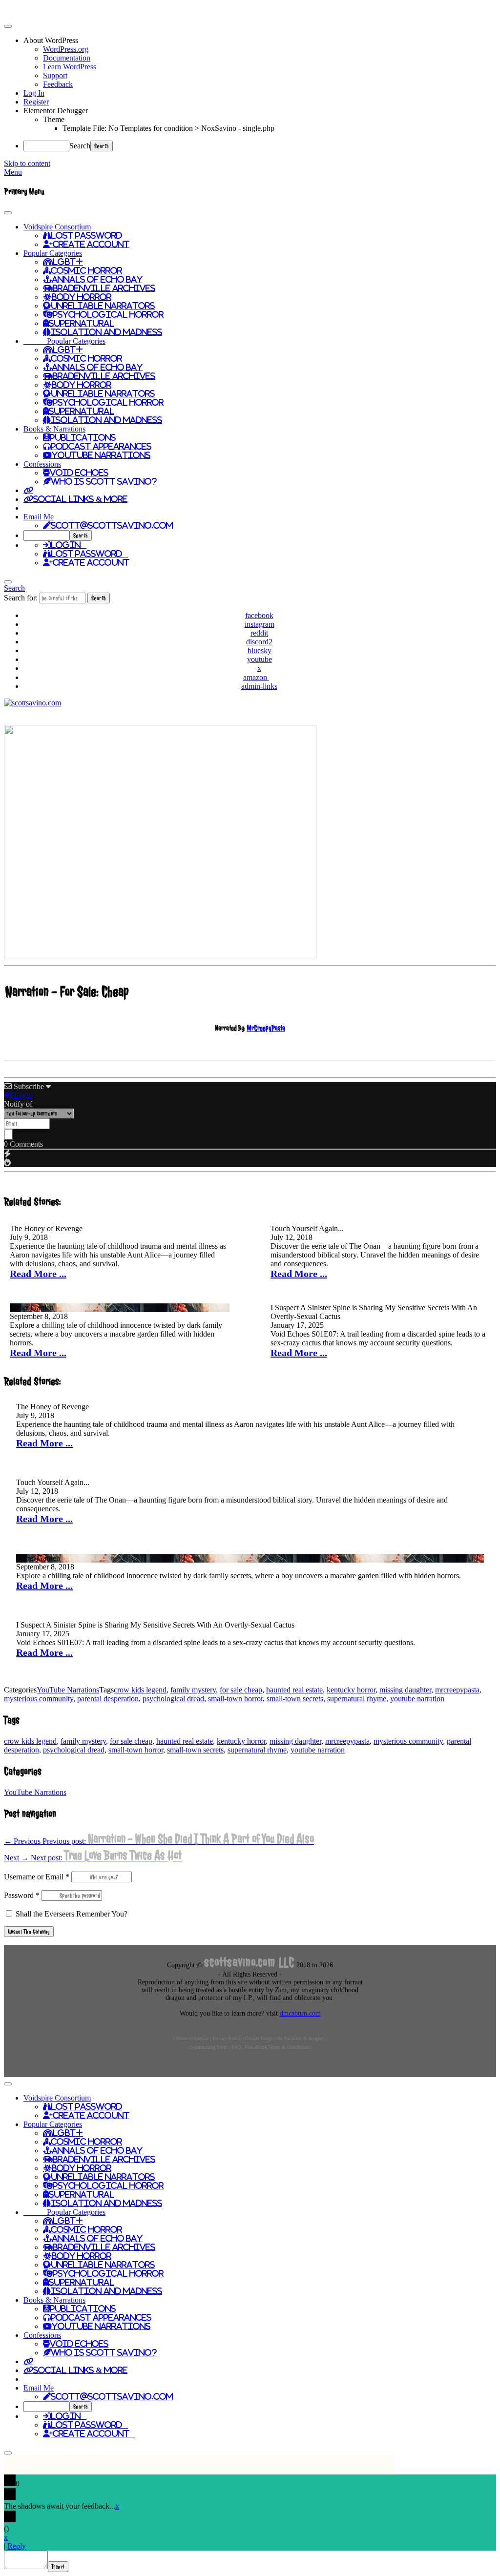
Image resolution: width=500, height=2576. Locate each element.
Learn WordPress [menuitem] (70, 67)
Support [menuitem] (55, 75)
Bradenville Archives (104, 288)
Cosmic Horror (86, 270)
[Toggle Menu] (8, 213)
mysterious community (39, 1699)
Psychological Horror (108, 314)
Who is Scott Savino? (104, 481)
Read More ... (38, 1274)
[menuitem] (260, 41)
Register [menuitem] (36, 102)
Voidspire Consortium (57, 227)
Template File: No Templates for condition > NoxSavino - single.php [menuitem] (168, 128)
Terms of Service (192, 2038)
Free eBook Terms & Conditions (277, 2047)
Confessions (42, 464)
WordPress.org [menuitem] (66, 49)
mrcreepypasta (457, 1690)
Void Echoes (79, 473)
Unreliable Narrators (103, 306)
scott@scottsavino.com (112, 525)
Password (22, 1895)
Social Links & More (80, 499)
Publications (83, 437)
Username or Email (37, 1877)
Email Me (39, 517)
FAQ (236, 2047)
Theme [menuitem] (54, 119)
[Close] (8, 582)
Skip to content (27, 163)
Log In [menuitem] (34, 93)
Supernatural (82, 323)
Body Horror (82, 297)
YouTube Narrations (101, 455)
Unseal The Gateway (29, 1932)
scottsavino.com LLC (249, 1962)
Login (69, 545)
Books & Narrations (54, 429)
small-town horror (235, 1699)
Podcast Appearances (101, 446)
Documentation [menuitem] (67, 58)
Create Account (91, 244)
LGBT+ (68, 262)
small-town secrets (295, 1699)
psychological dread (173, 1699)
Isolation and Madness (106, 332)
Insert (58, 2567)
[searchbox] (46, 536)
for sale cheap (241, 1690)
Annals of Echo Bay (97, 279)
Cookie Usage (259, 2038)
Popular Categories (53, 253)
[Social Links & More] (28, 490)
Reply (17, 2546)
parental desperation (108, 1699)
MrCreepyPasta (266, 1028)
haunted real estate (294, 1690)
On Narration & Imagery (300, 2038)
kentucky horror (351, 1690)
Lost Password (86, 235)
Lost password (89, 554)
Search (80, 146)
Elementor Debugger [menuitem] (56, 111)
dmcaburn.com (300, 2013)
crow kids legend (140, 1690)
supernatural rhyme (357, 1699)
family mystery (193, 1690)
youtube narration (417, 1699)
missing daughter (405, 1690)
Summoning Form (209, 2047)
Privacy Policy (227, 2038)
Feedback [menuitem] (58, 84)
